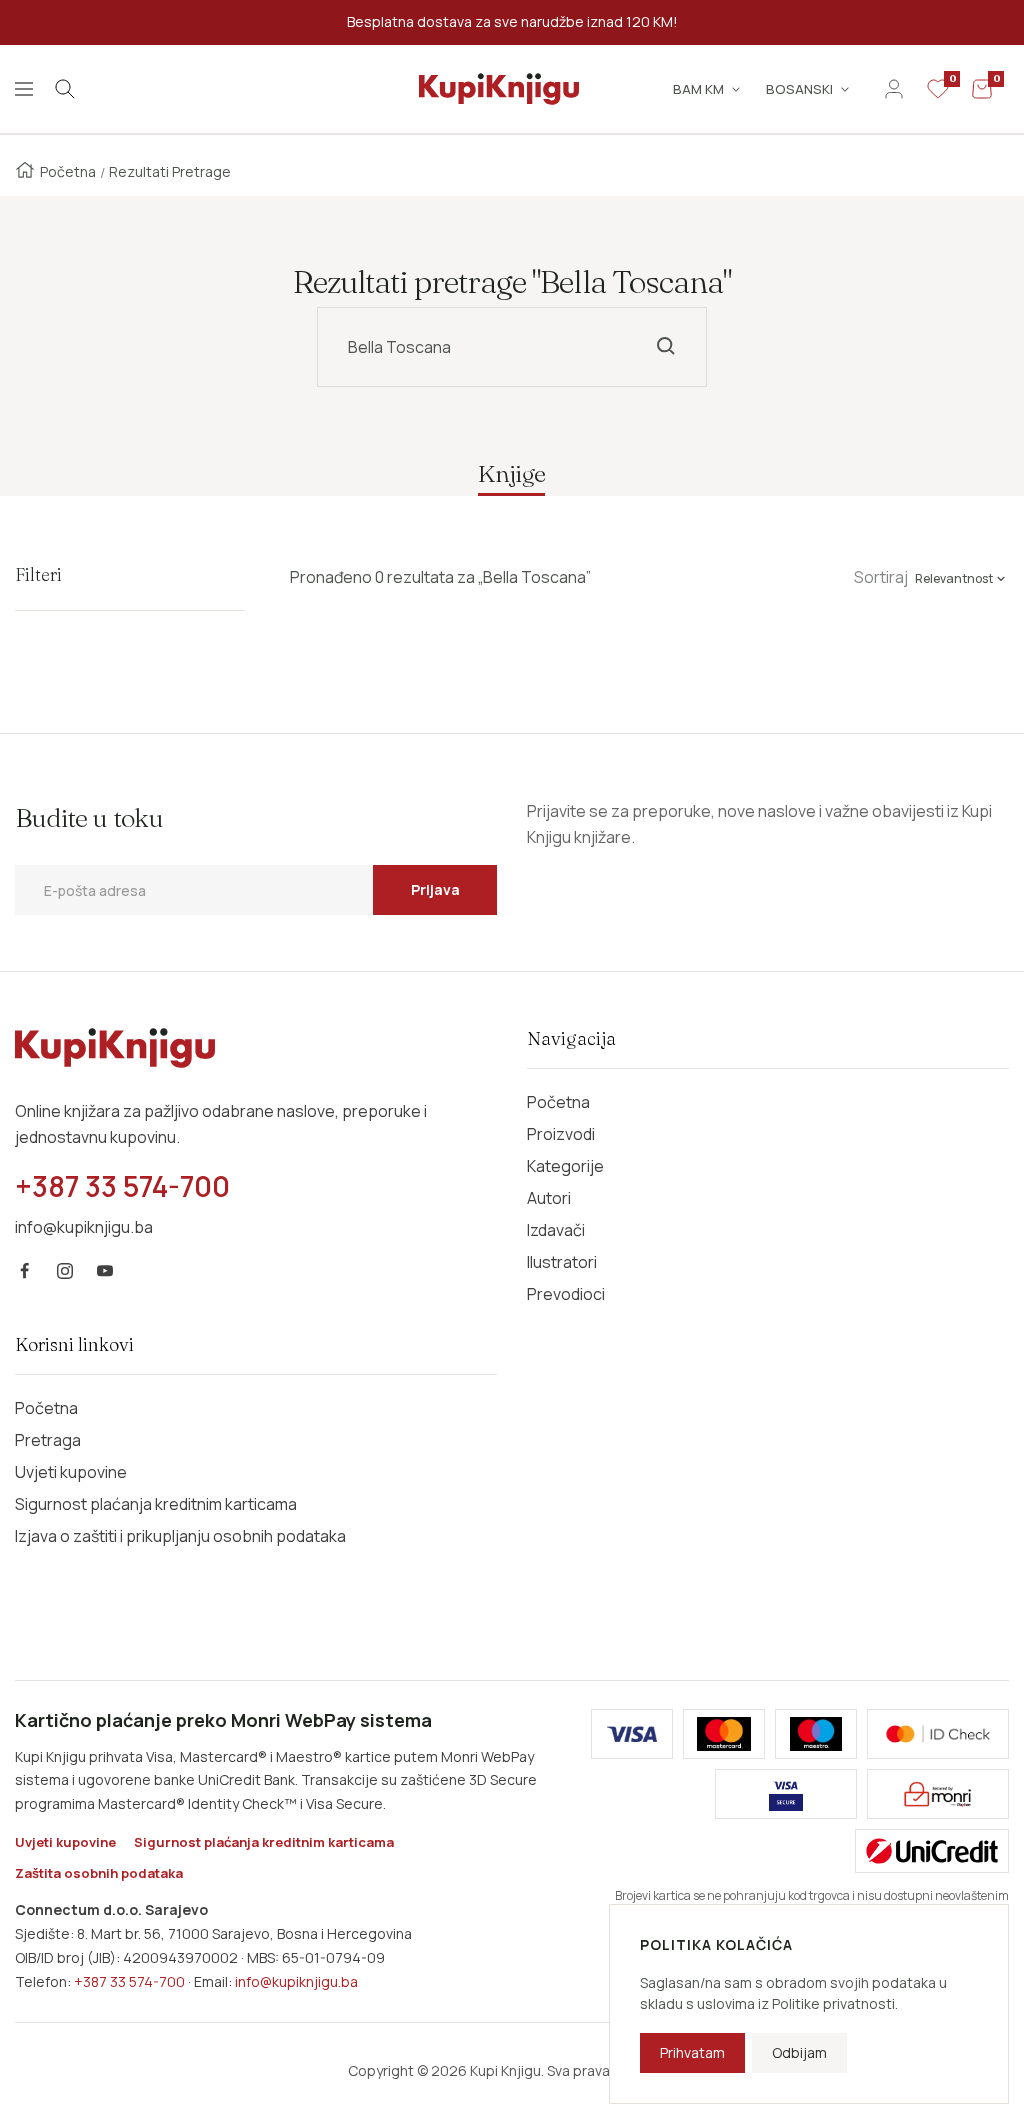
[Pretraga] (65, 89)
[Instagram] (65, 1271)
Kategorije (565, 1166)
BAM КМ (698, 89)
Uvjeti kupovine (71, 1472)
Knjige (511, 473)
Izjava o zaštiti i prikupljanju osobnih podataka (180, 1536)
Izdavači (556, 1230)
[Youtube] (105, 1271)
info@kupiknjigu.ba (296, 1981)
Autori (549, 1198)
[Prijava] (894, 89)
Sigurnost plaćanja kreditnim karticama (156, 1504)
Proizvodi (561, 1134)
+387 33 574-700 (129, 1981)
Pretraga (48, 1440)
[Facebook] (25, 1271)
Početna (68, 171)
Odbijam (799, 2052)
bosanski (799, 89)
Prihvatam (692, 2052)
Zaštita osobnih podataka (99, 1873)
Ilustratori (562, 1262)
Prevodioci (566, 1294)
